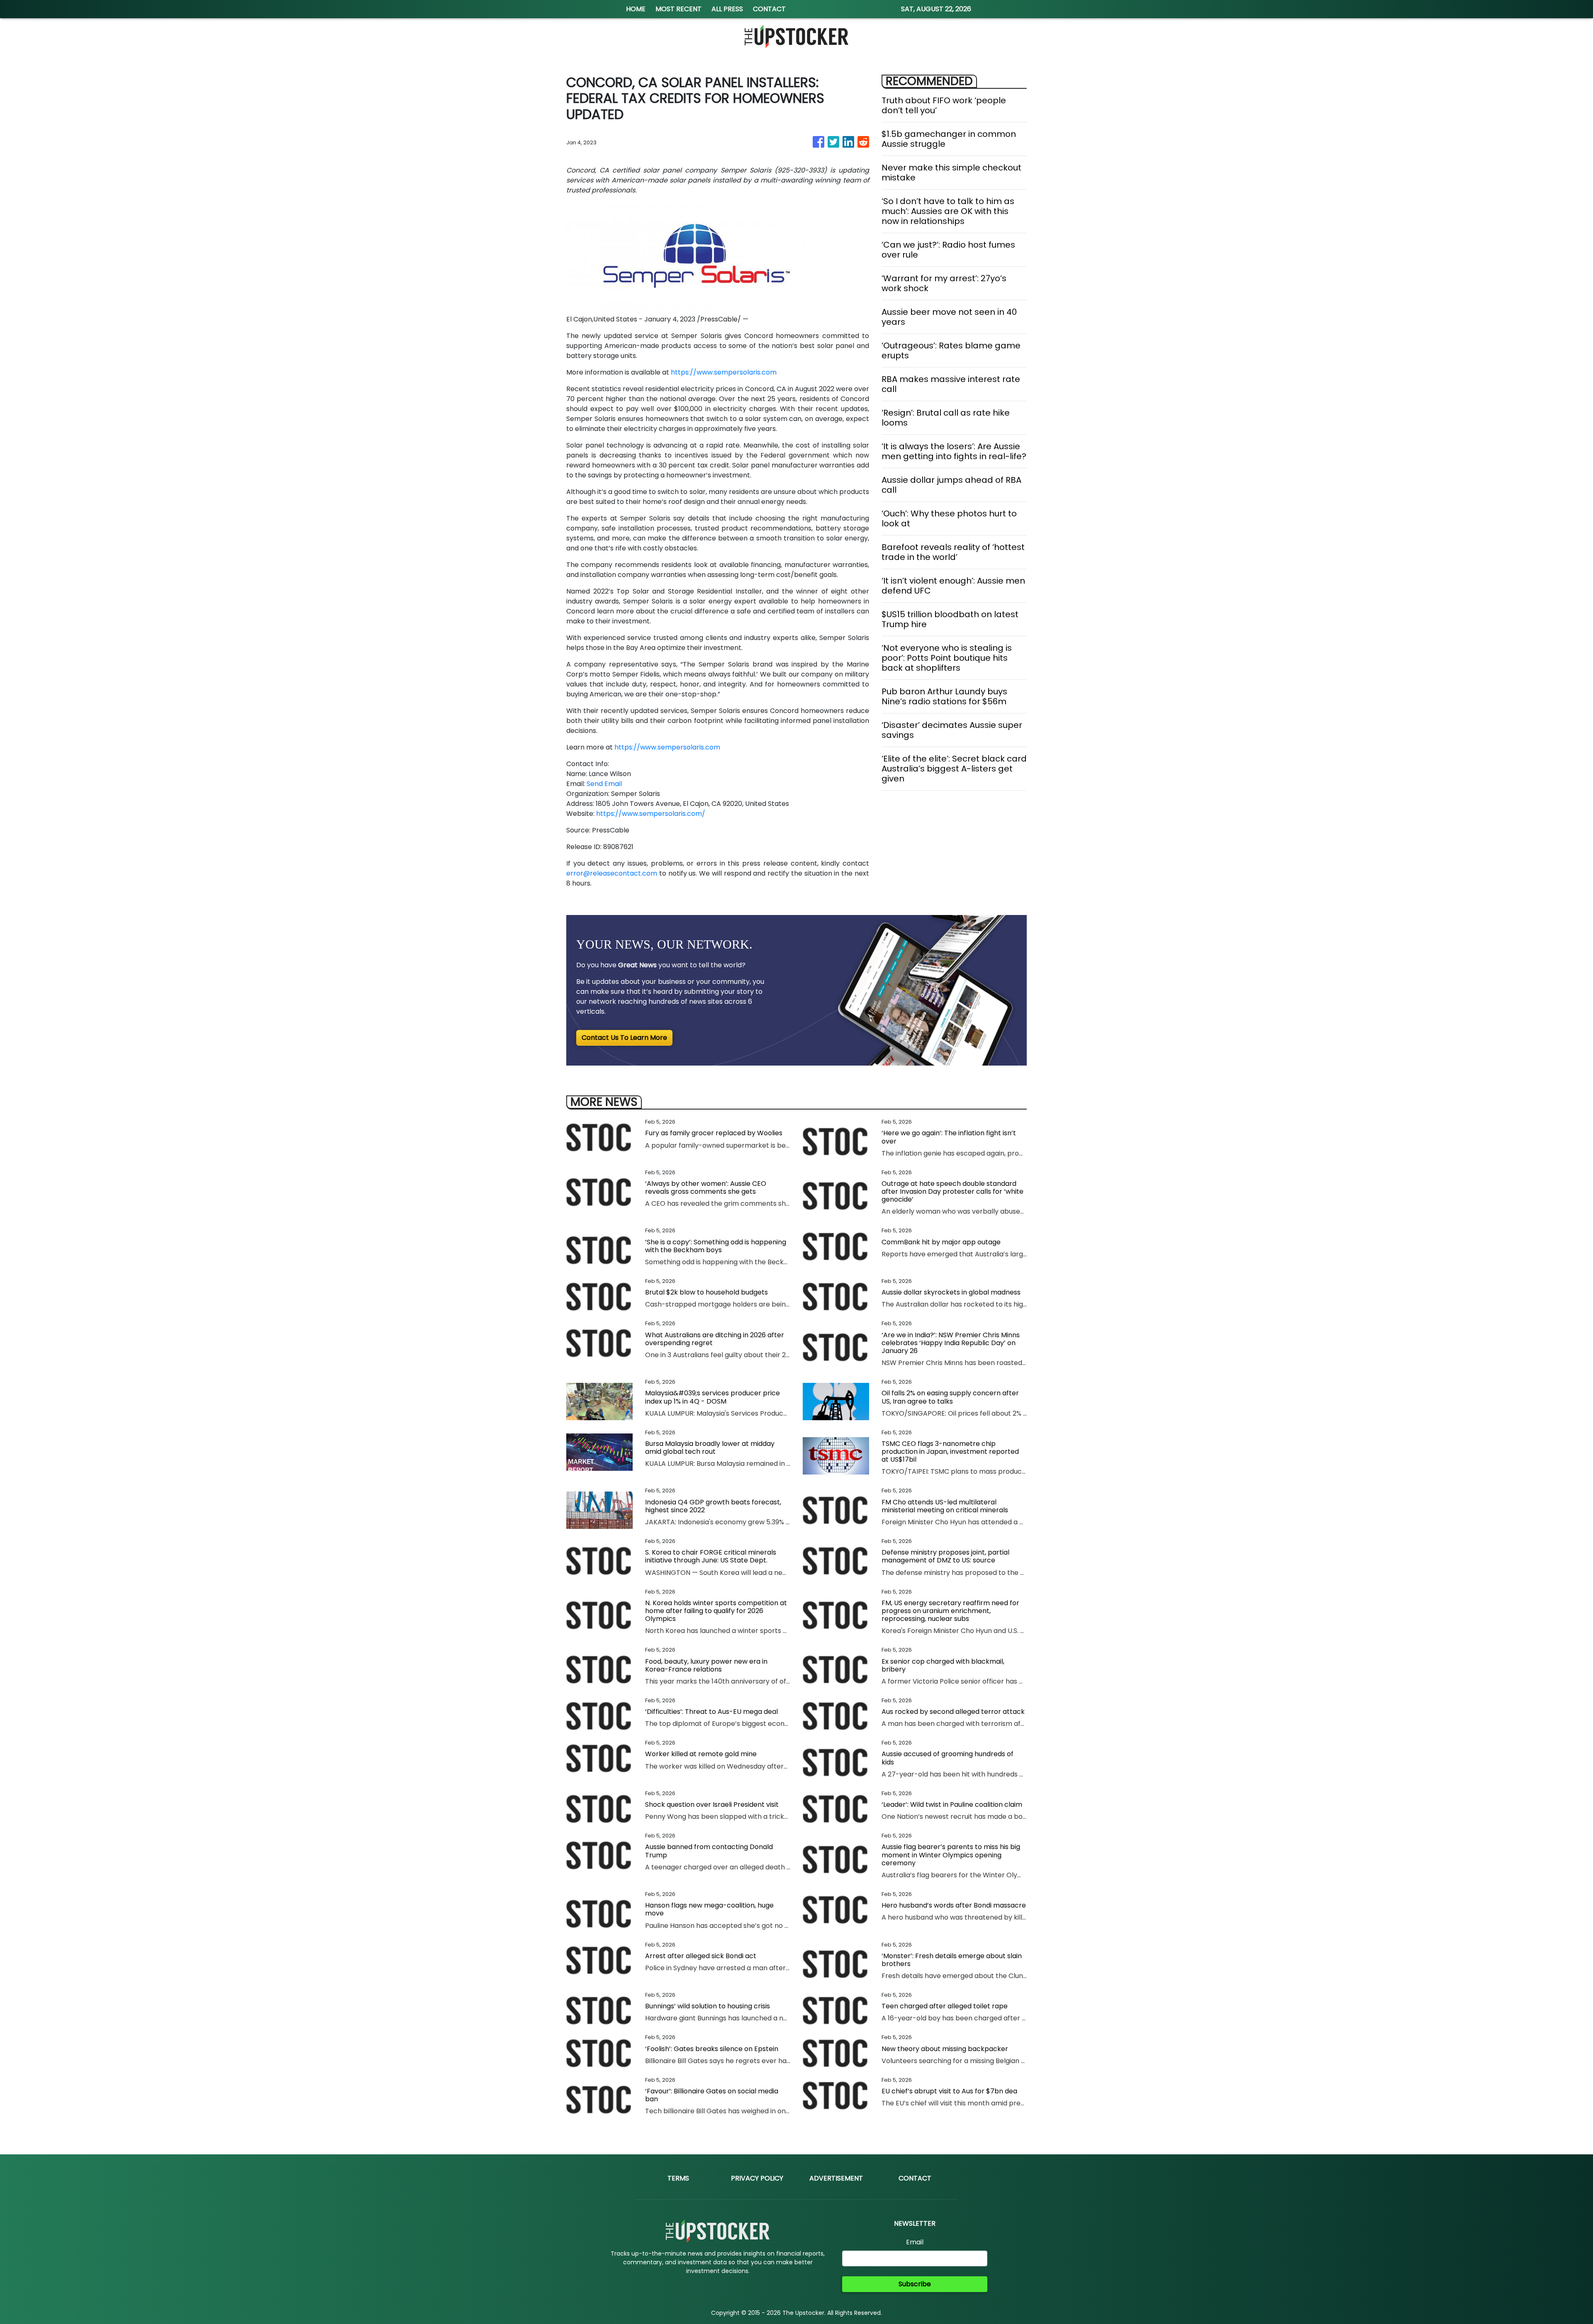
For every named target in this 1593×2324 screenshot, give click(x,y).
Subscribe (915, 2284)
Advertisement (836, 2178)
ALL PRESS (727, 9)
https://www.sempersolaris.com (724, 372)
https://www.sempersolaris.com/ (651, 814)
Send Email (604, 784)
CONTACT (769, 9)
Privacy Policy (757, 2178)
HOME (636, 9)
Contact (915, 2178)
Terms (678, 2178)
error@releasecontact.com (612, 873)
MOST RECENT (678, 9)
